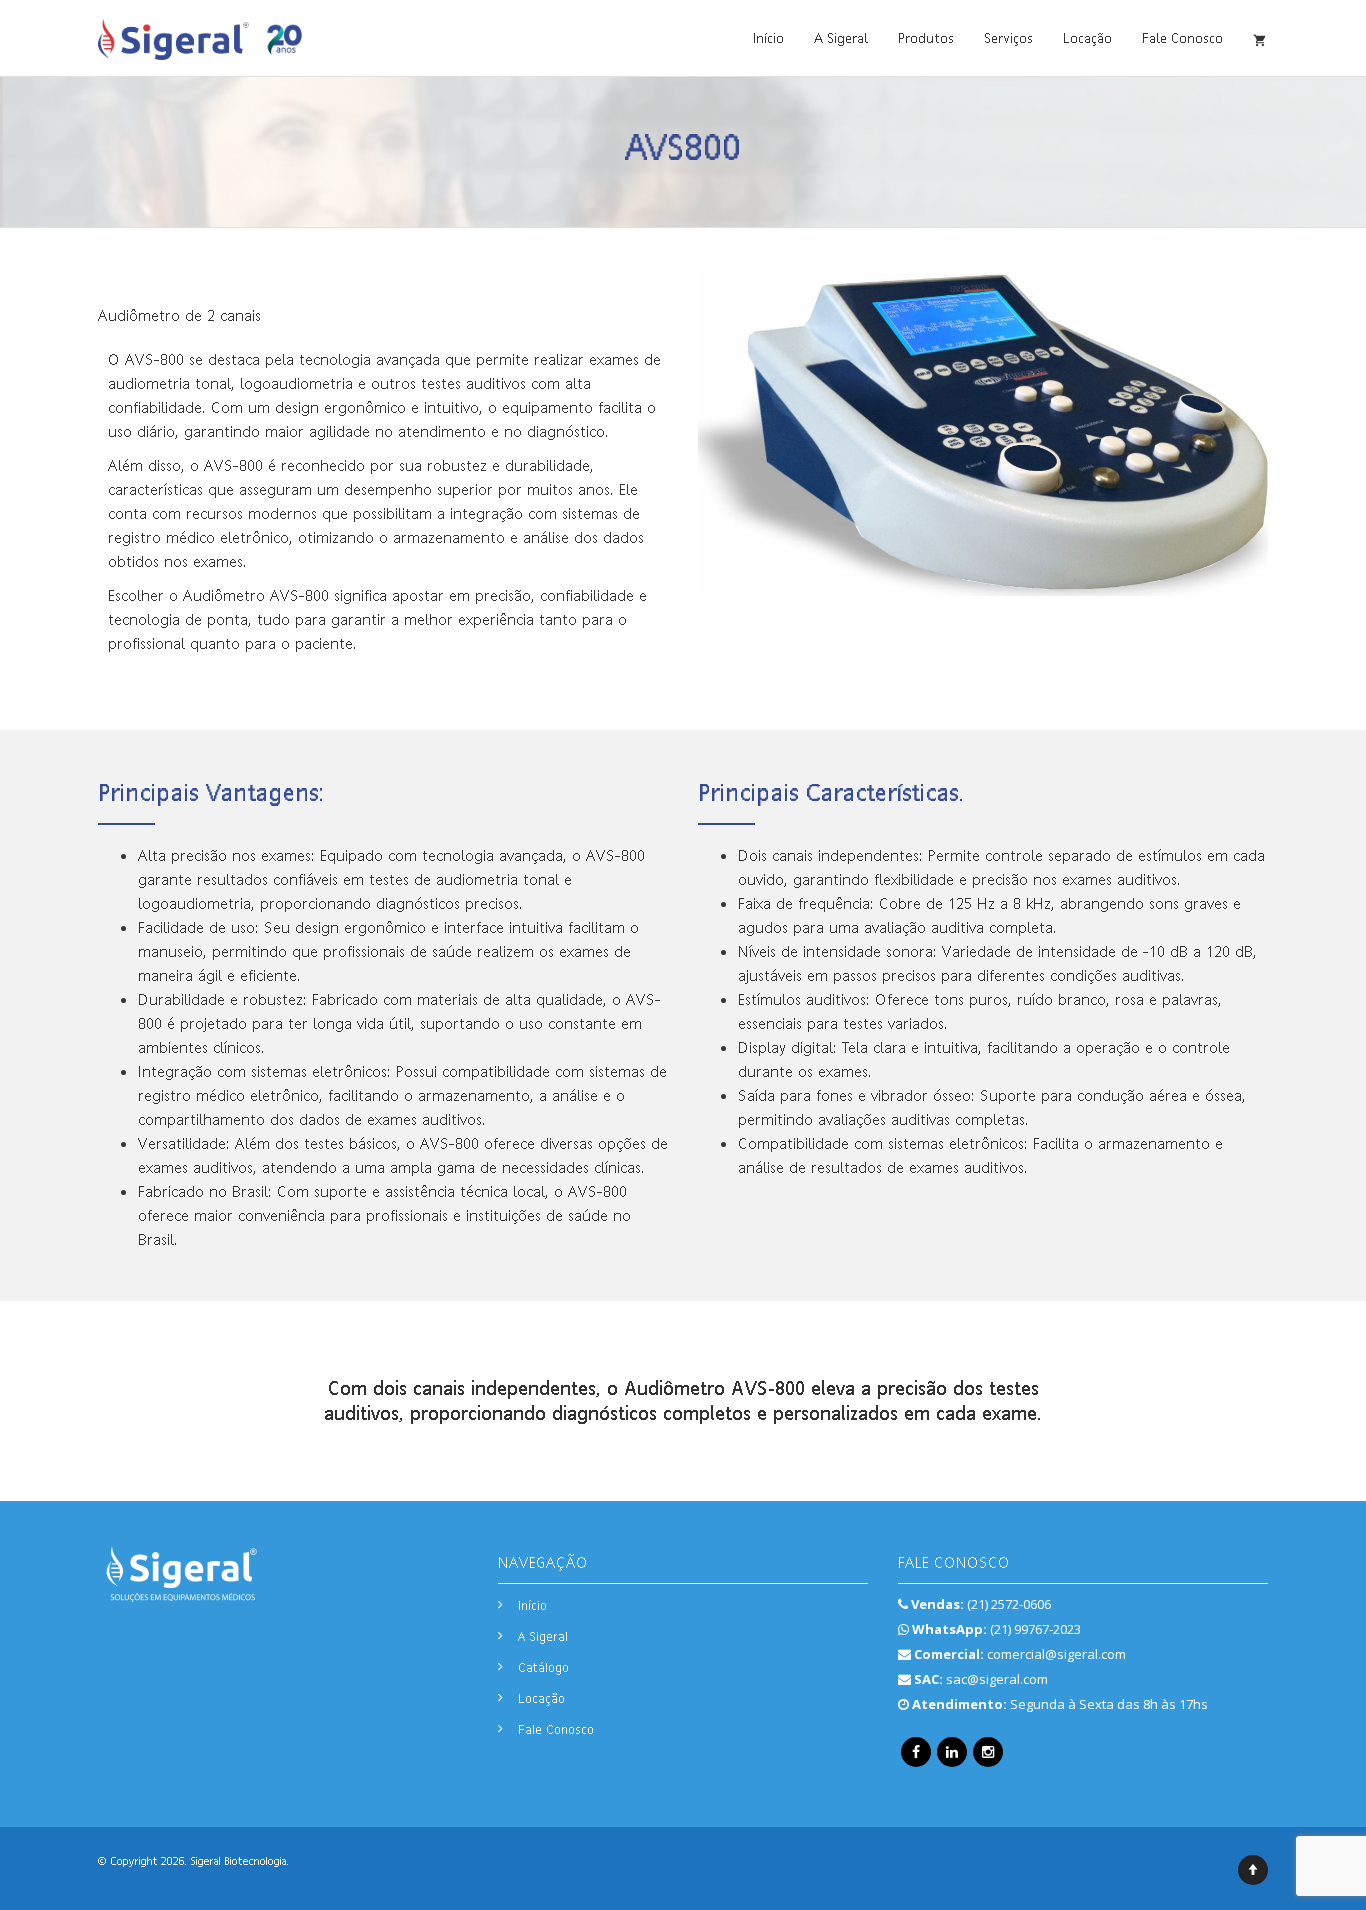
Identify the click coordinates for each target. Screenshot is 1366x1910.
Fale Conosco (1182, 38)
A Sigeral (841, 38)
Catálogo (543, 1667)
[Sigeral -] (200, 38)
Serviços (1008, 38)
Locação (1087, 38)
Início (768, 38)
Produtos (926, 38)
